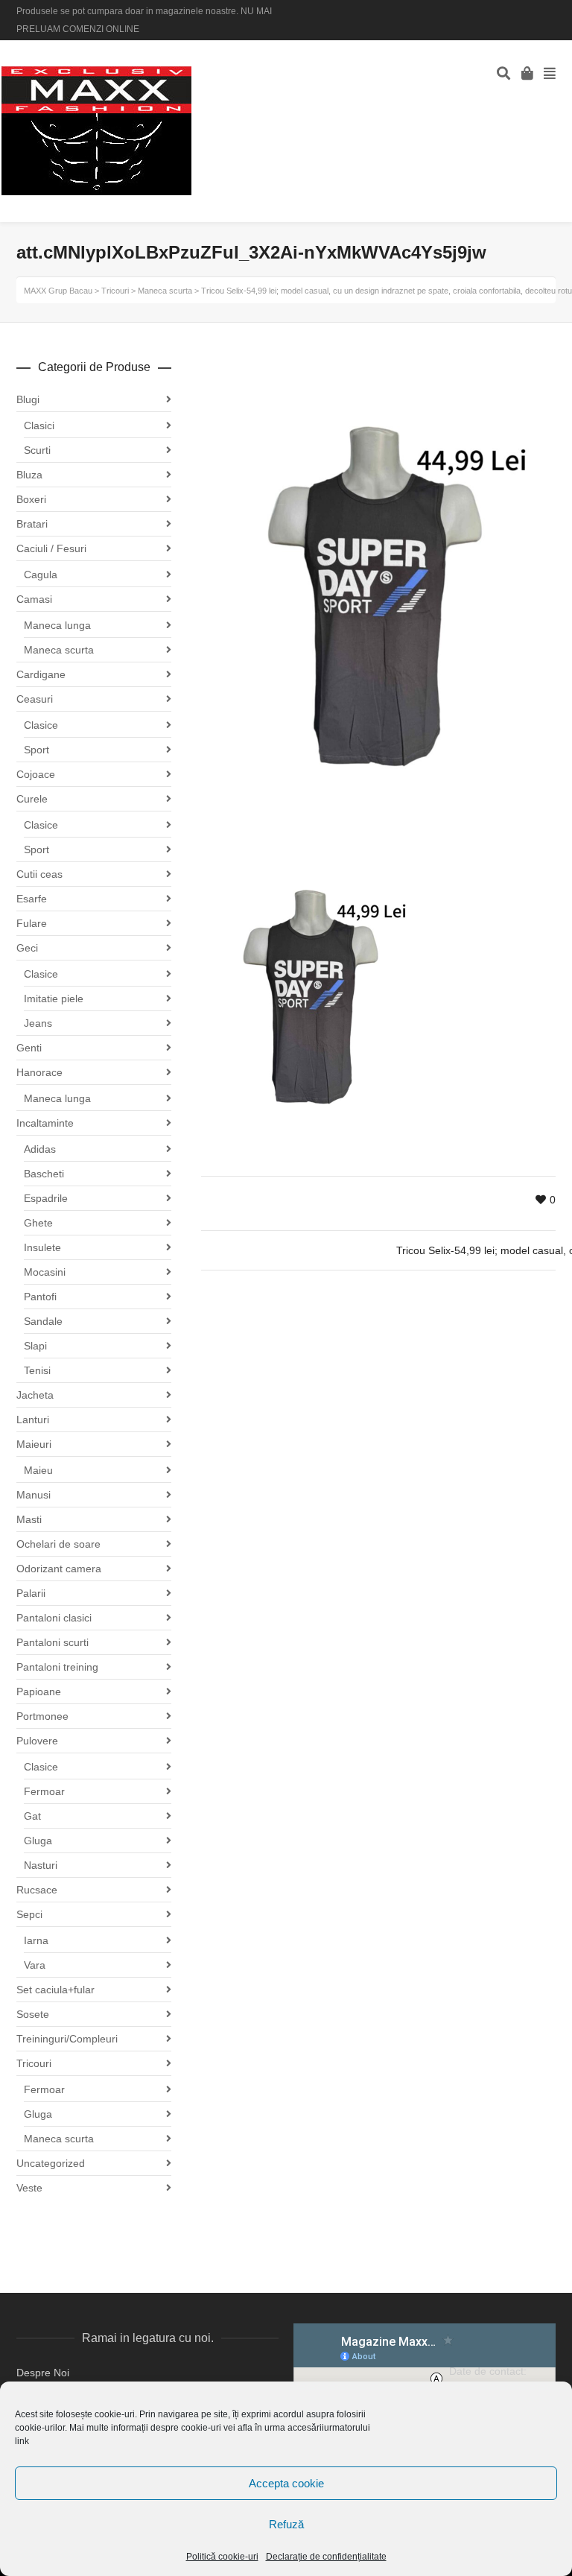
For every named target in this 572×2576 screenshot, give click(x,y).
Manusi (34, 1495)
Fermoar (44, 1791)
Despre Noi (43, 2373)
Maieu (38, 1470)
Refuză (286, 2524)
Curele (32, 799)
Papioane (39, 1692)
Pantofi (40, 1297)
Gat (32, 1816)
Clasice (41, 725)
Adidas (40, 1149)
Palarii (31, 1593)
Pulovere (37, 1741)
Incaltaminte (45, 1123)
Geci (27, 948)
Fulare (32, 923)
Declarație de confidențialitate (326, 2557)
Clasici (39, 425)
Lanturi (33, 1420)
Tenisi (37, 1370)
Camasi (34, 599)
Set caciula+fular (55, 1990)
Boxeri (31, 499)
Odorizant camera (59, 1569)
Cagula (41, 575)
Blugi (28, 399)
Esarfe (32, 899)
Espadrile (46, 1198)
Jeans (38, 1023)
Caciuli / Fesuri (51, 548)
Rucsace (37, 1890)
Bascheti (44, 1174)
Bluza (29, 475)
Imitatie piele (54, 999)
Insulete (42, 1247)
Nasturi (41, 1865)
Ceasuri (35, 699)
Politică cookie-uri (222, 2557)
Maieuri (34, 1444)
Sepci (29, 1914)
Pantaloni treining (57, 1667)
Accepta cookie (286, 2483)
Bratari (32, 524)
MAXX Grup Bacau (58, 291)
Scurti (37, 450)
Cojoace (36, 774)
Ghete (38, 1223)
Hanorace (39, 1072)
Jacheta (35, 1395)
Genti (29, 1048)
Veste (29, 2188)
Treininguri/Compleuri (67, 2039)
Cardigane (41, 674)
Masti (29, 1519)
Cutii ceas (39, 874)
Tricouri (34, 2063)
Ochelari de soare (58, 1544)
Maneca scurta (59, 650)
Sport (36, 750)
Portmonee (42, 1716)
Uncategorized (51, 2163)
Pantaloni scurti (53, 1642)
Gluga (38, 1841)
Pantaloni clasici (54, 1618)
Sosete (33, 2014)
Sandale (43, 1321)
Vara (35, 1965)
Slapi (35, 1346)
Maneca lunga (57, 625)
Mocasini (45, 1272)
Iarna (36, 1940)
